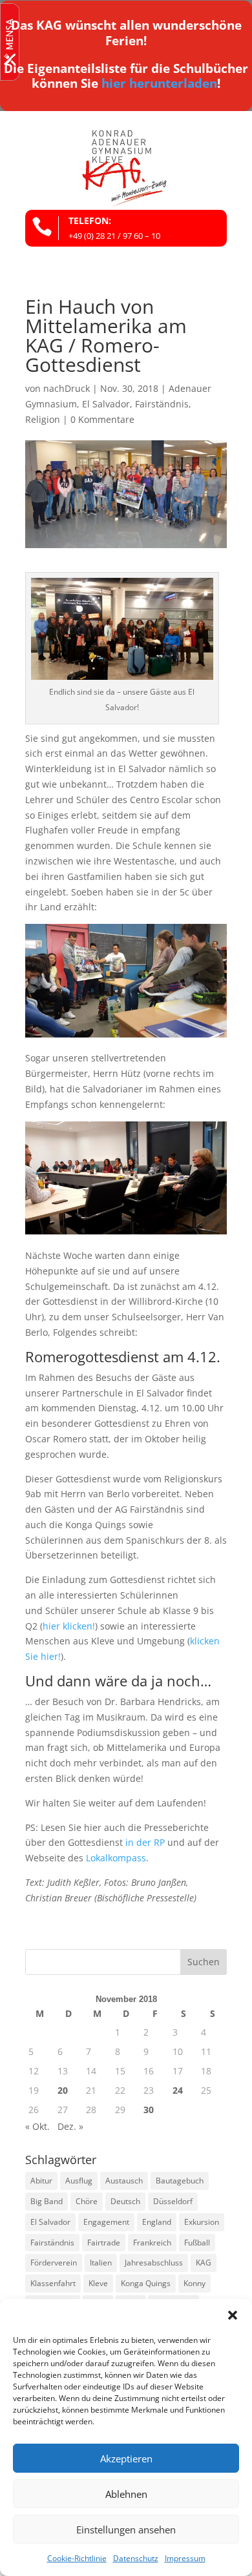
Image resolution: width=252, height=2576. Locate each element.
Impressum (185, 2558)
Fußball (197, 2243)
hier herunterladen (159, 83)
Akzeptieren (126, 2458)
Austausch (124, 2181)
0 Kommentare (102, 419)
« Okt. (37, 2126)
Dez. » (70, 2126)
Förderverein (54, 2263)
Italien (101, 2263)
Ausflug (79, 2181)
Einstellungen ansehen (126, 2530)
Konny (194, 2283)
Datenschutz (136, 2558)
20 (63, 2090)
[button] (233, 2315)
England (157, 2222)
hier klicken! (69, 1626)
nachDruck (67, 388)
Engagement (106, 2222)
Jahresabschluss (154, 2263)
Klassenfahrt (53, 2283)
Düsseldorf (173, 2201)
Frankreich (152, 2243)
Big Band (47, 2201)
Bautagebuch (180, 2181)
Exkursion (202, 2222)
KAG (204, 2263)
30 (149, 2110)
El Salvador (106, 404)
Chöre (87, 2201)
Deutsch (125, 2201)
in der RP (145, 1842)
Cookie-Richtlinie (77, 2558)
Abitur (41, 2181)
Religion (43, 419)
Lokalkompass (116, 1858)
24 (178, 2090)
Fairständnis (162, 404)
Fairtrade (104, 2243)
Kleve (98, 2283)
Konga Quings (146, 2283)
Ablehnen (126, 2494)
